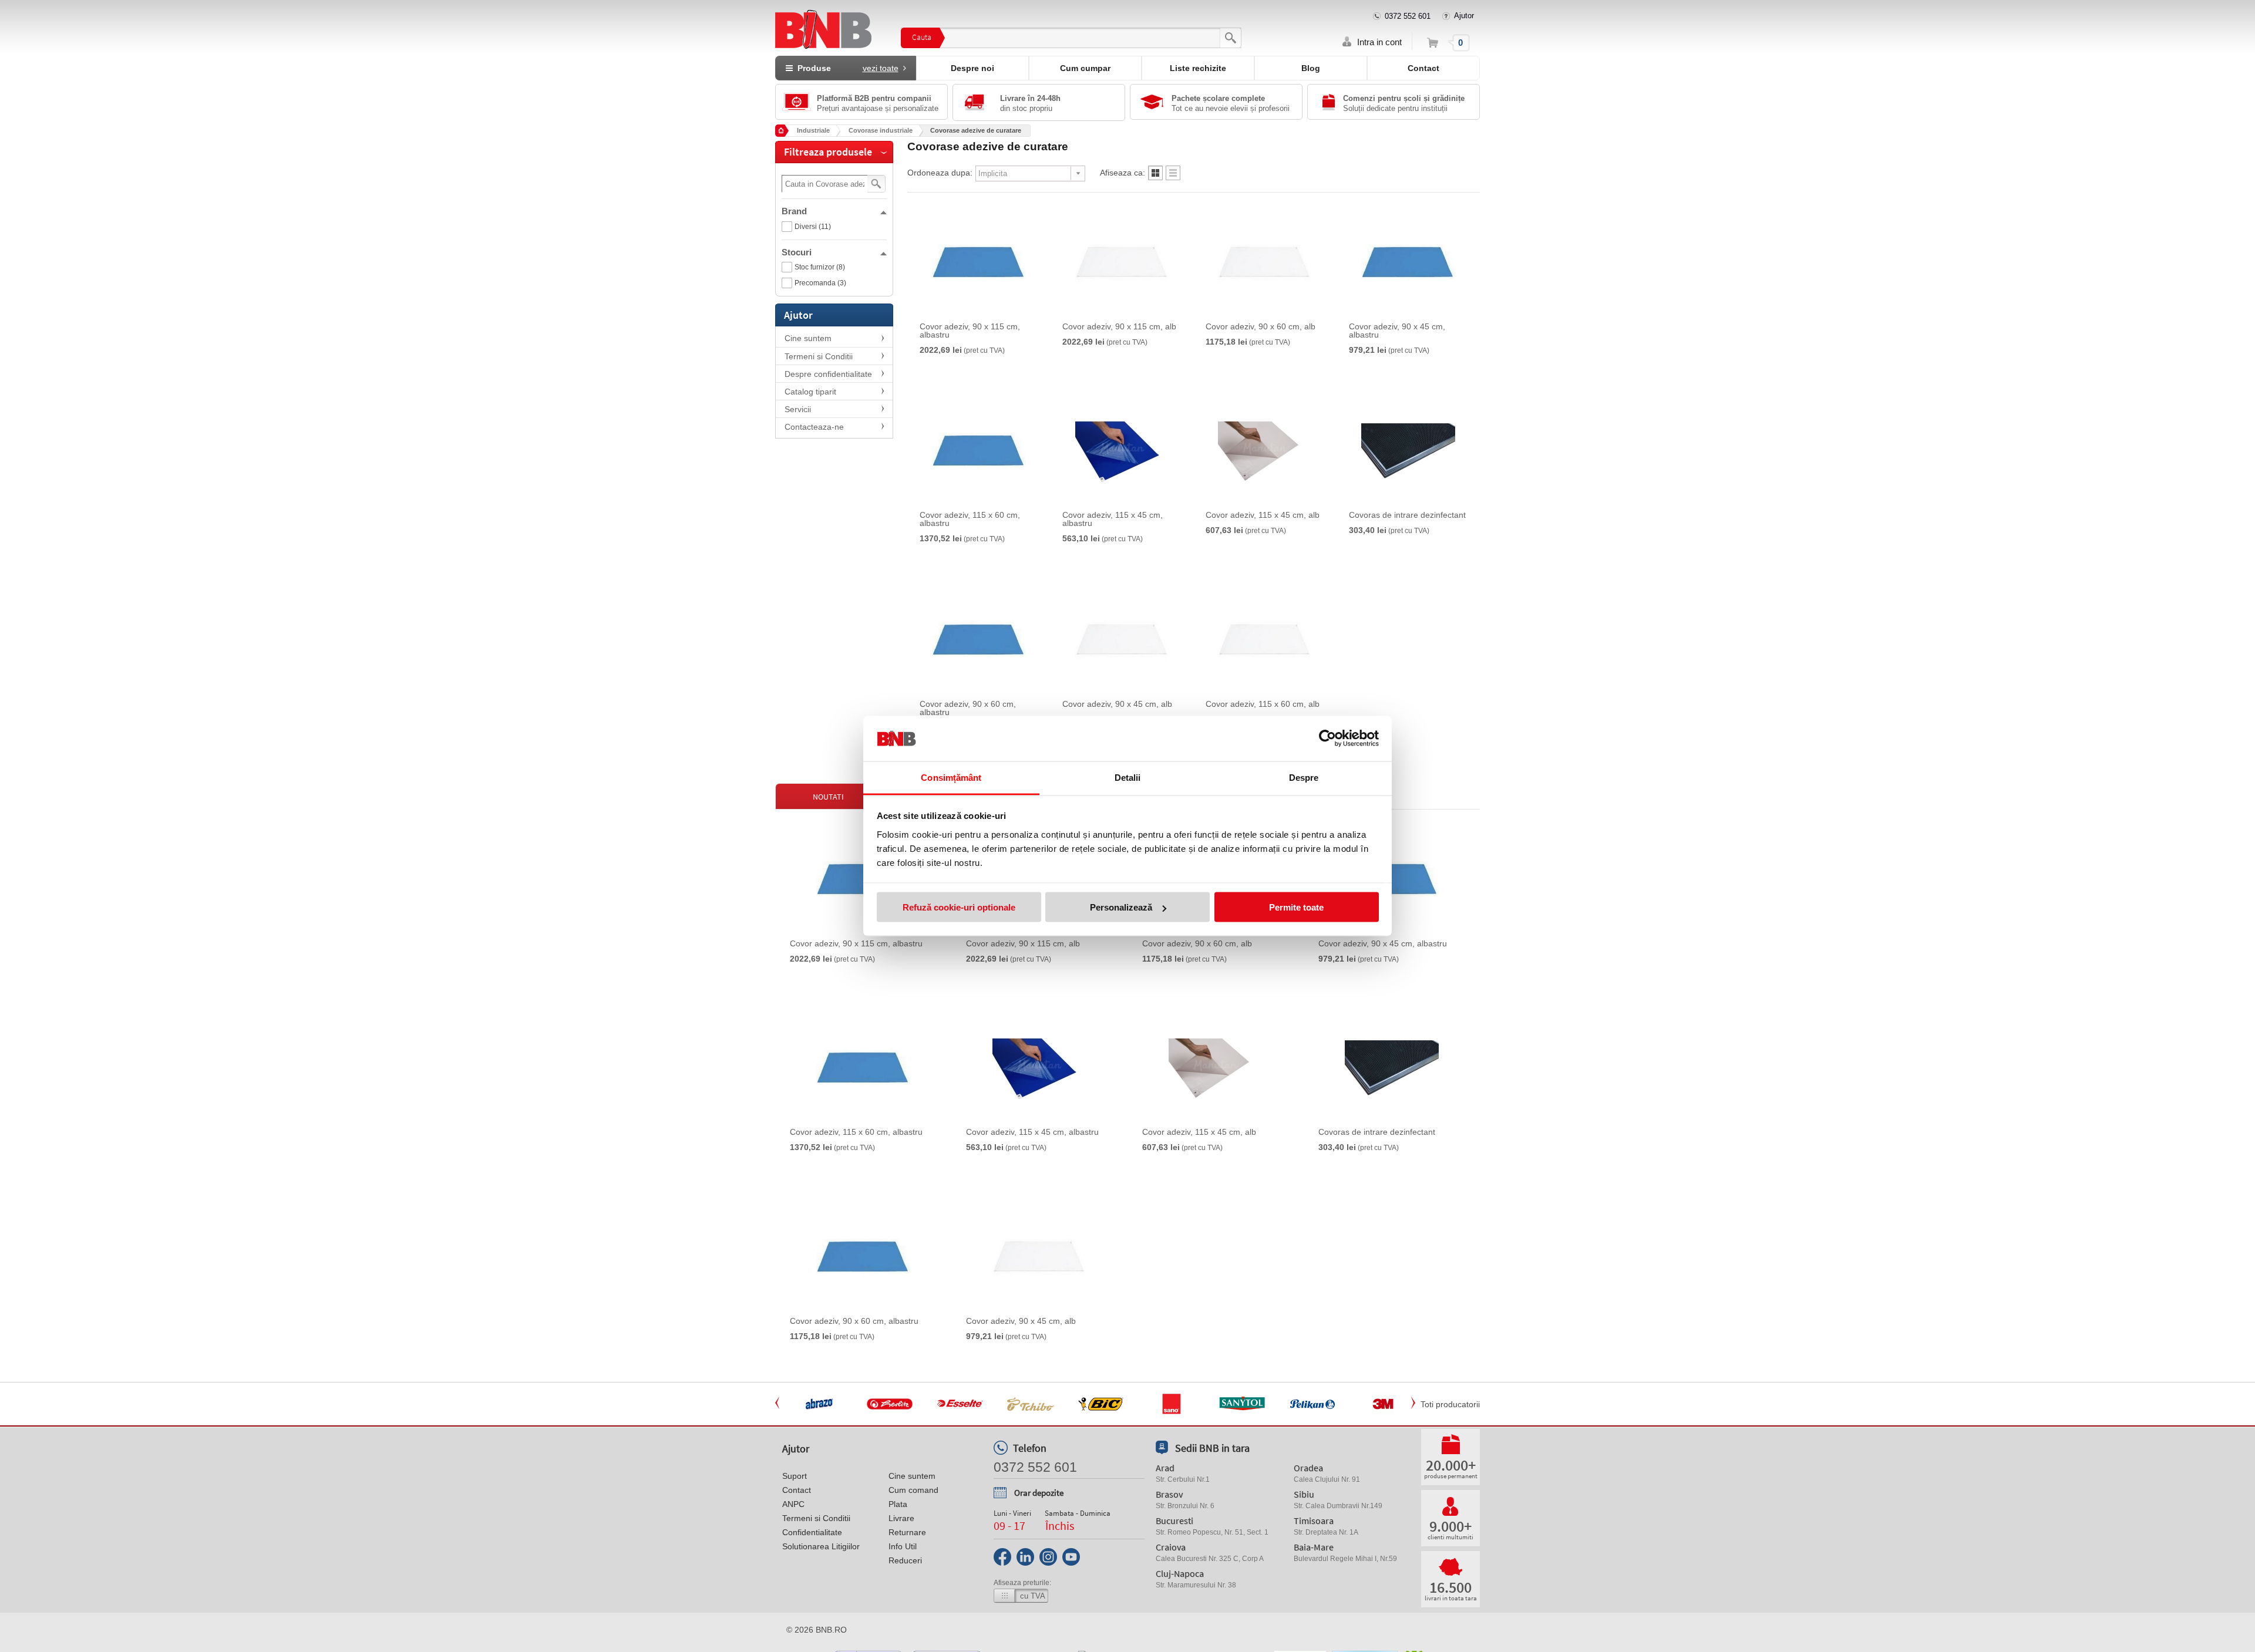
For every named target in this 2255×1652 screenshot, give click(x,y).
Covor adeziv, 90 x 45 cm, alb (1117, 704)
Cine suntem (808, 338)
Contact (1423, 68)
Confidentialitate (812, 1532)
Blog (1311, 68)
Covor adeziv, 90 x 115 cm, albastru (970, 331)
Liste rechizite (1198, 68)
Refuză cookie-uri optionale (959, 907)
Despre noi (972, 68)
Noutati (828, 797)
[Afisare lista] (1173, 176)
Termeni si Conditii (819, 356)
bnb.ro (831, 1630)
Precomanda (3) (820, 283)
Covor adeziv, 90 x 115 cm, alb (1119, 326)
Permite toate (1296, 907)
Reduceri (905, 1560)
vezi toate (881, 68)
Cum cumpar (1085, 68)
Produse (846, 68)
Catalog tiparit (810, 392)
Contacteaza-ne (814, 427)
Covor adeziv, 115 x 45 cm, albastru (1113, 519)
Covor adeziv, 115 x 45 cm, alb (1263, 515)
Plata (898, 1504)
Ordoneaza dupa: (940, 173)
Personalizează (1121, 907)
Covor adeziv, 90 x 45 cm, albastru (1397, 331)
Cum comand (913, 1490)
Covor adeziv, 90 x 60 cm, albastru (968, 708)
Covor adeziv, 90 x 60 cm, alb (1261, 326)
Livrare (901, 1518)
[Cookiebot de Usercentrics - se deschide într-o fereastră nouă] (1327, 739)
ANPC (793, 1504)
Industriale (813, 130)
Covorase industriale (881, 130)
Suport (795, 1476)
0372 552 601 (1408, 16)
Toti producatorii (1450, 1404)
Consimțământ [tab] (951, 777)
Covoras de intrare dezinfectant (1407, 515)
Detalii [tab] (1128, 777)
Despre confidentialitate (828, 374)
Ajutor (1464, 16)
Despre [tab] (1304, 777)
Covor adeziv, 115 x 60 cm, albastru (970, 519)
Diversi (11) (813, 227)
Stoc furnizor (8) (820, 267)
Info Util (903, 1546)
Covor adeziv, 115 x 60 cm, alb (1263, 704)
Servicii (798, 409)
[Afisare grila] (1155, 176)
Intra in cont (1379, 42)
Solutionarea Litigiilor (821, 1546)
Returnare (907, 1532)
